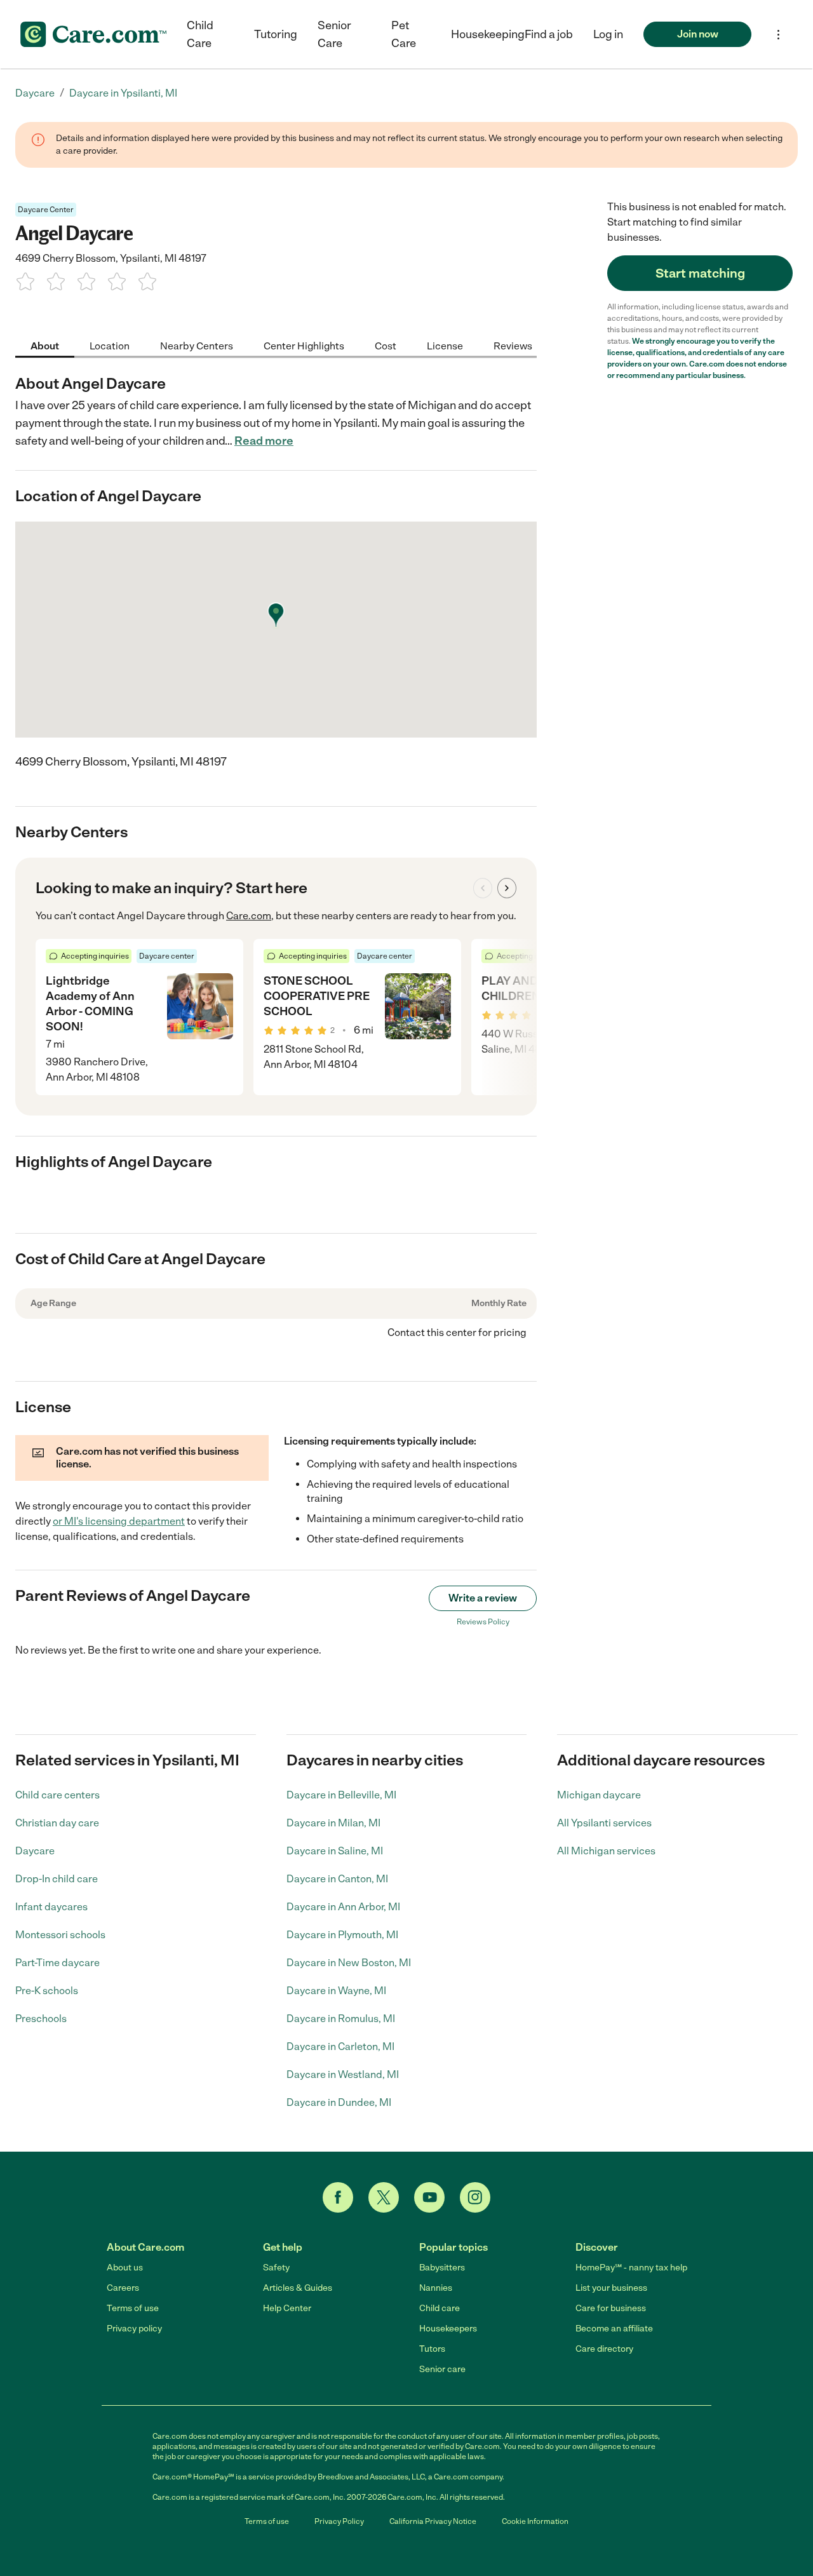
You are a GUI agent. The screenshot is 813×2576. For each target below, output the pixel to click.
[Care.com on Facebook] (338, 2197)
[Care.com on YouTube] (429, 2197)
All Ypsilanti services (604, 1823)
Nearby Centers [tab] (197, 345)
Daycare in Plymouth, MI (342, 1935)
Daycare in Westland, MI (343, 2074)
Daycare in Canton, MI (337, 1879)
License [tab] (445, 345)
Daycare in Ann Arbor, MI (343, 1907)
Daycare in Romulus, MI (341, 2019)
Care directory (604, 2349)
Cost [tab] (386, 345)
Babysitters (442, 2268)
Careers (123, 2288)
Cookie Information (535, 2521)
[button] (608, 34)
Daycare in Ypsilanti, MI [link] (123, 93)
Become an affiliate (614, 2329)
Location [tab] (110, 345)
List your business (611, 2288)
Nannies (436, 2288)
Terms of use (133, 2308)
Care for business (611, 2308)
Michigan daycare (599, 1795)
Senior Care (334, 34)
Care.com (249, 916)
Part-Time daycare (57, 1963)
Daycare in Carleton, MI (340, 2047)
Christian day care (57, 1823)
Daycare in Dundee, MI (339, 2102)
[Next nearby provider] (507, 888)
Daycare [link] (35, 93)
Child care (440, 2308)
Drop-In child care (57, 1879)
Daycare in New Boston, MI (349, 1963)
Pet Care (404, 34)
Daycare (35, 1851)
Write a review (483, 1598)
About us (125, 2268)
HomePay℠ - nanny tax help (631, 2268)
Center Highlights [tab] (304, 345)
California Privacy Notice (433, 2521)
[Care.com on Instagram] (475, 2197)
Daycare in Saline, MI (335, 1851)
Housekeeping (488, 34)
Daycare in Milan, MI (333, 1823)
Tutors (432, 2349)
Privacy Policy (339, 2521)
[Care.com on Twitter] (384, 2197)
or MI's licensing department (119, 1521)
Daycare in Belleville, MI (341, 1795)
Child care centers (57, 1795)
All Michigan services (606, 1851)
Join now (698, 34)
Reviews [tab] (513, 345)
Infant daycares (51, 1907)
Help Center (287, 2308)
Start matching (700, 273)
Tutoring (276, 34)
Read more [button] (264, 441)
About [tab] (45, 345)
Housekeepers (448, 2329)
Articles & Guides (298, 2288)
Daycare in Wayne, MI (336, 1991)
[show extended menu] (778, 35)
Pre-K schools (47, 1991)
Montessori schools (60, 1935)
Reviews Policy (483, 1622)
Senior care (442, 2369)
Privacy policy (134, 2329)
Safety (276, 2268)
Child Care (200, 34)
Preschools (41, 2019)
